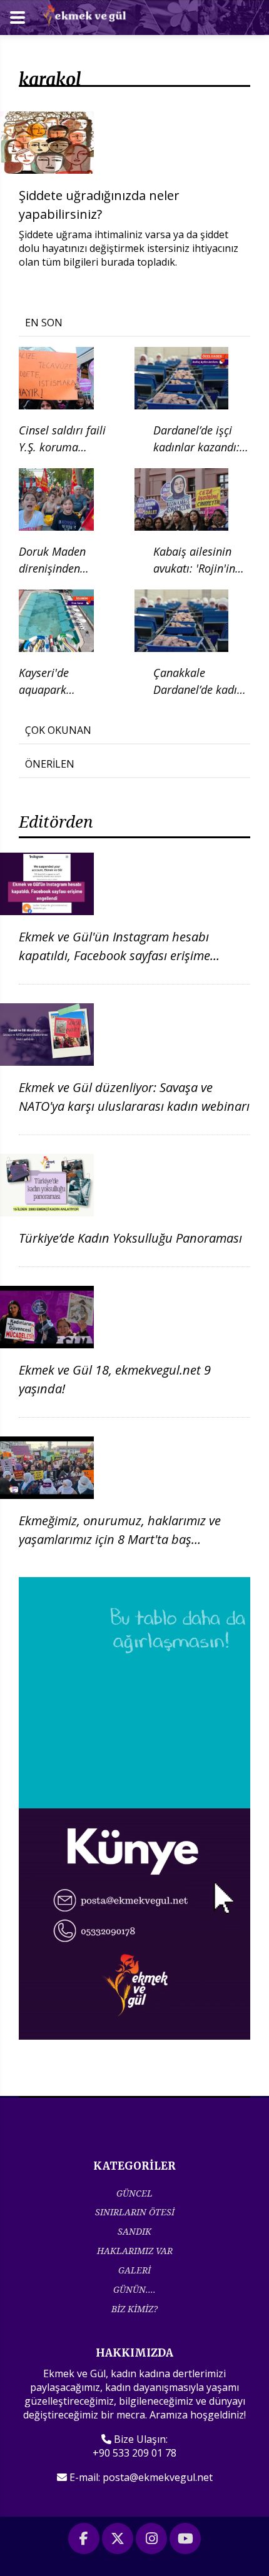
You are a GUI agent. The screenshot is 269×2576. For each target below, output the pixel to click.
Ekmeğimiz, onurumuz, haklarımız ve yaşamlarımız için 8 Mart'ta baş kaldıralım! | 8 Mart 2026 (120, 1539)
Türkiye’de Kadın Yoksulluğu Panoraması (130, 1238)
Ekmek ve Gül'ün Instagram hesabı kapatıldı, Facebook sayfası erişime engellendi (114, 955)
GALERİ (134, 2270)
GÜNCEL (134, 2193)
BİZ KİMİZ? (134, 2309)
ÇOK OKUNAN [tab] (58, 730)
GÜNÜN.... (134, 2289)
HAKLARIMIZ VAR (135, 2251)
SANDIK (134, 2231)
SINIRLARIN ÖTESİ (135, 2212)
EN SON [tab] (44, 323)
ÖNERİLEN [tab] (50, 764)
